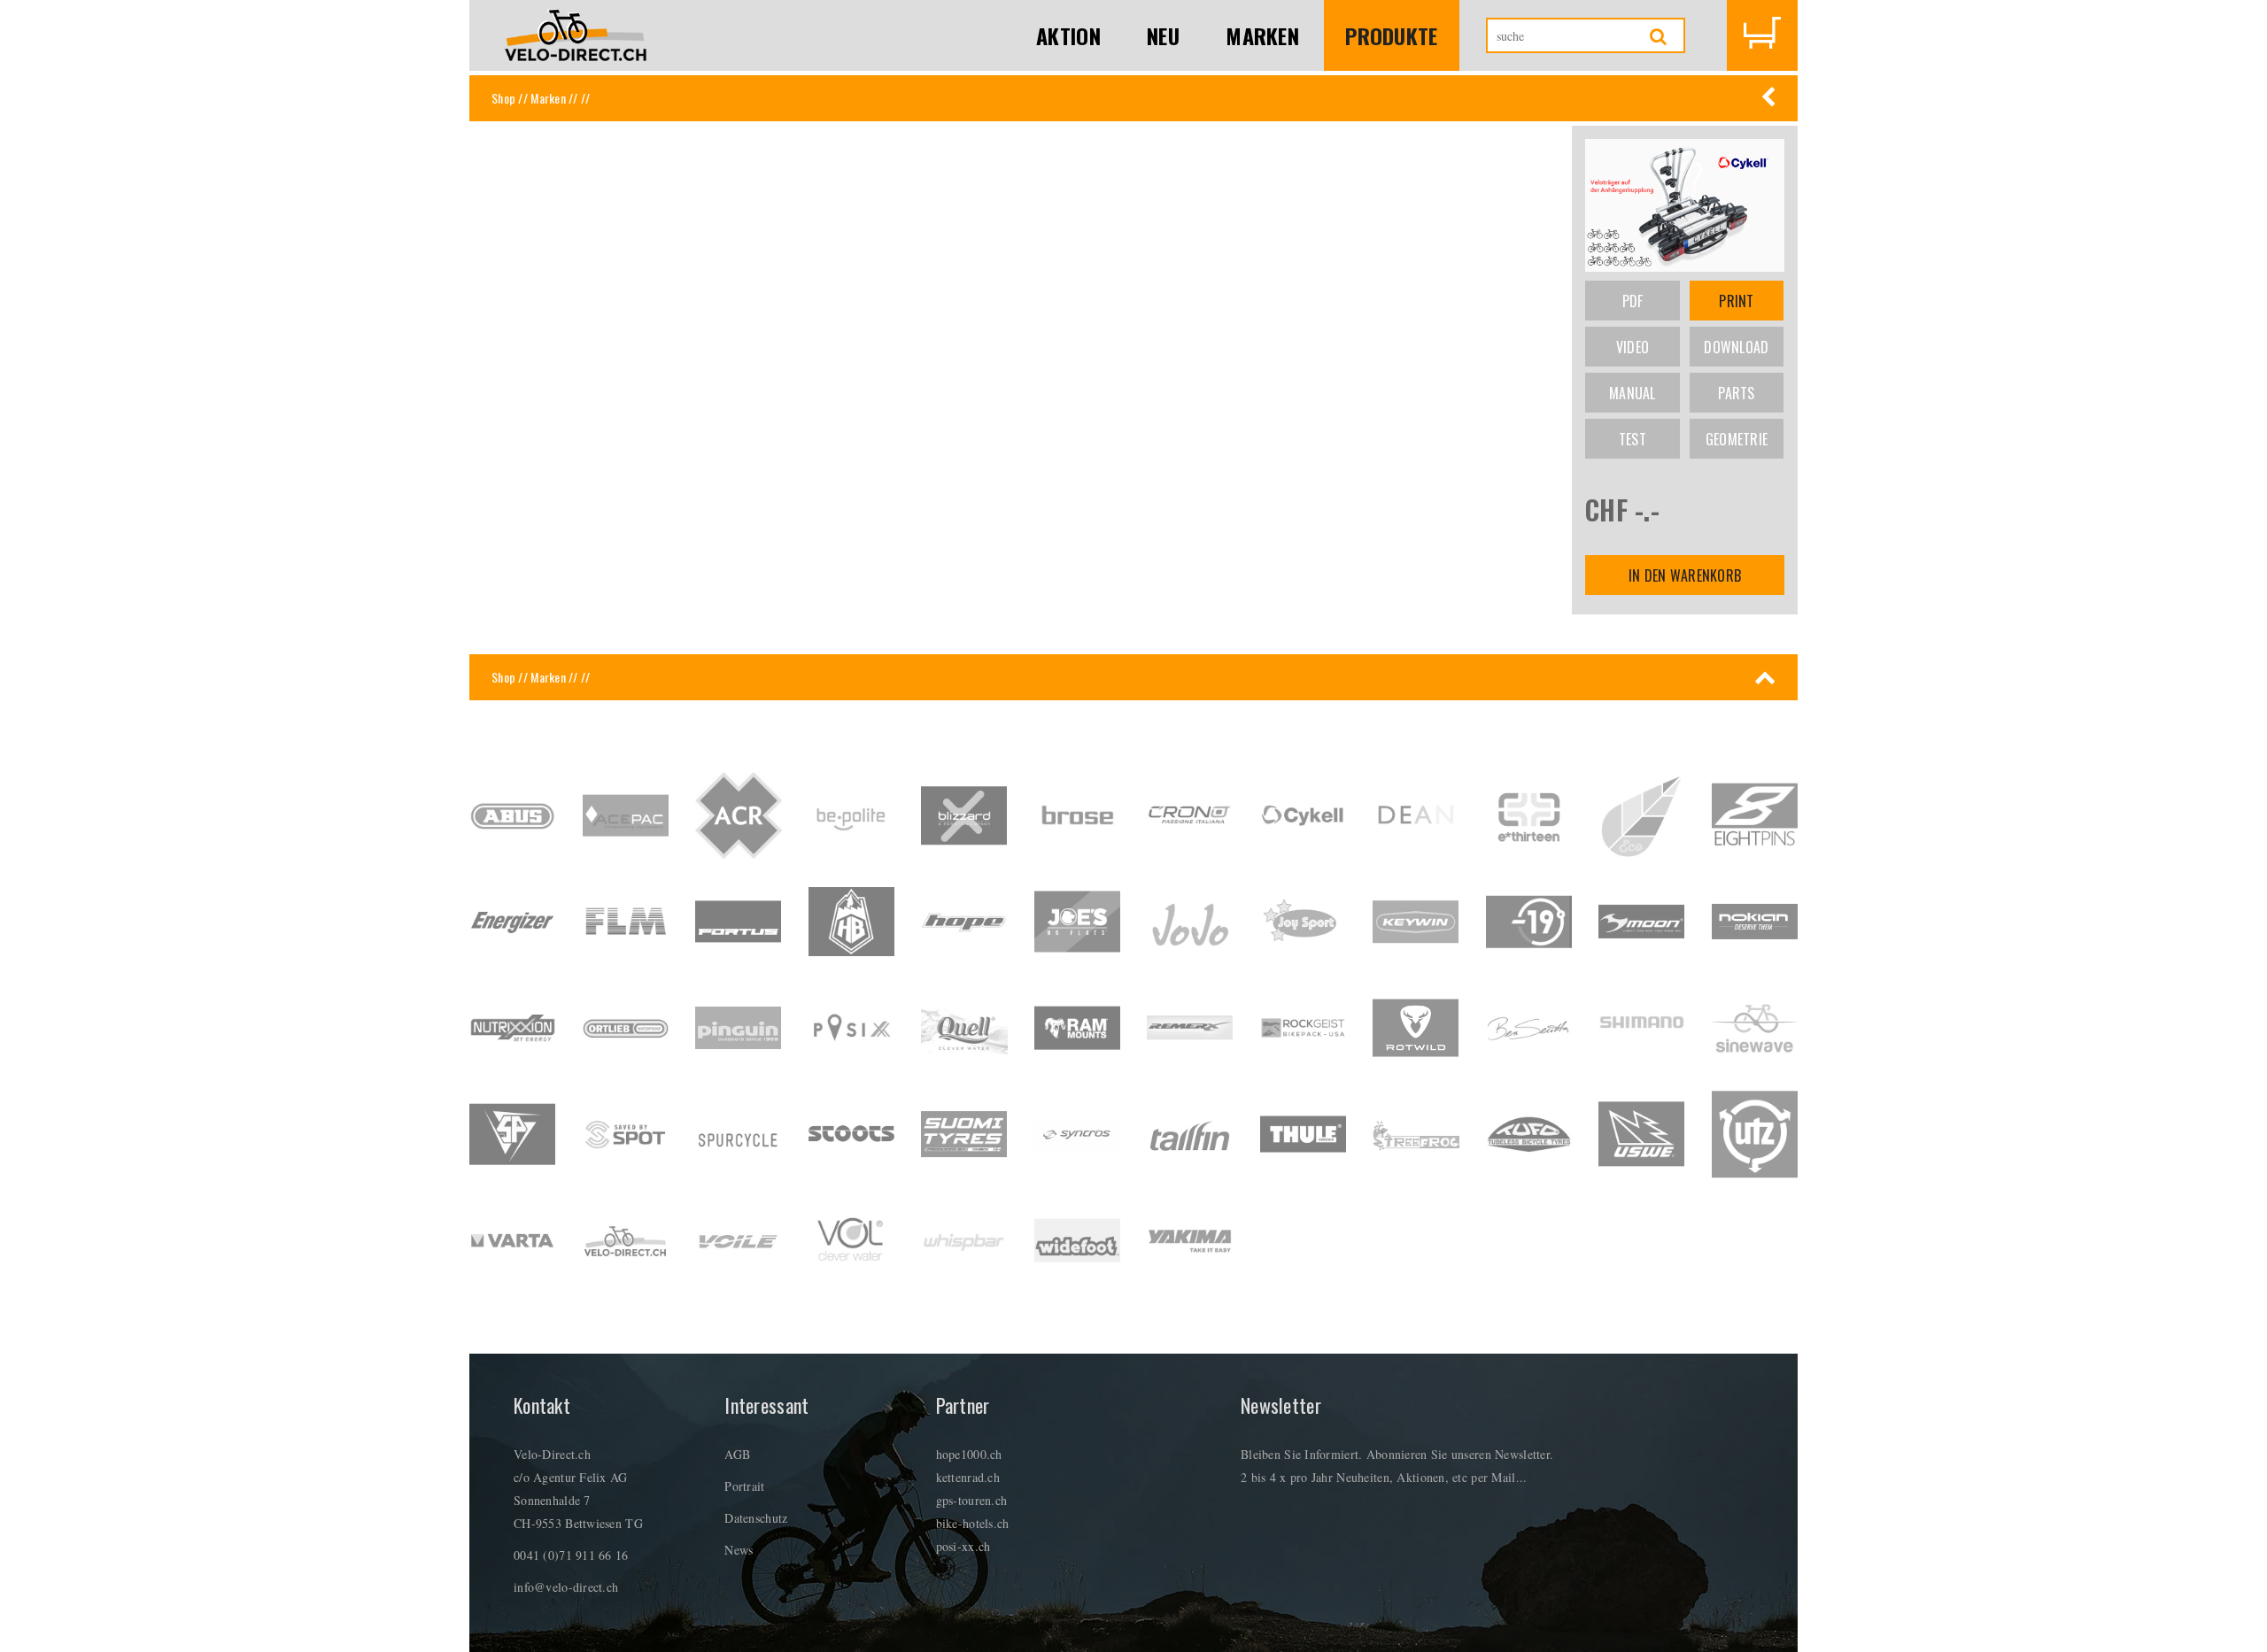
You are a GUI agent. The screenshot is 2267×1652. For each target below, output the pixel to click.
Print (1736, 301)
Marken (1262, 35)
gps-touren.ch (972, 1500)
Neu (1163, 35)
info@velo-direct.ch (566, 1587)
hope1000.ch (969, 1454)
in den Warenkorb (1685, 575)
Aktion (1068, 35)
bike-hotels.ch (973, 1523)
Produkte (1391, 35)
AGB (737, 1454)
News (739, 1550)
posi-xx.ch (963, 1546)
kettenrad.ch (968, 1477)
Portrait (744, 1486)
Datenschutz (756, 1518)
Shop (503, 98)
